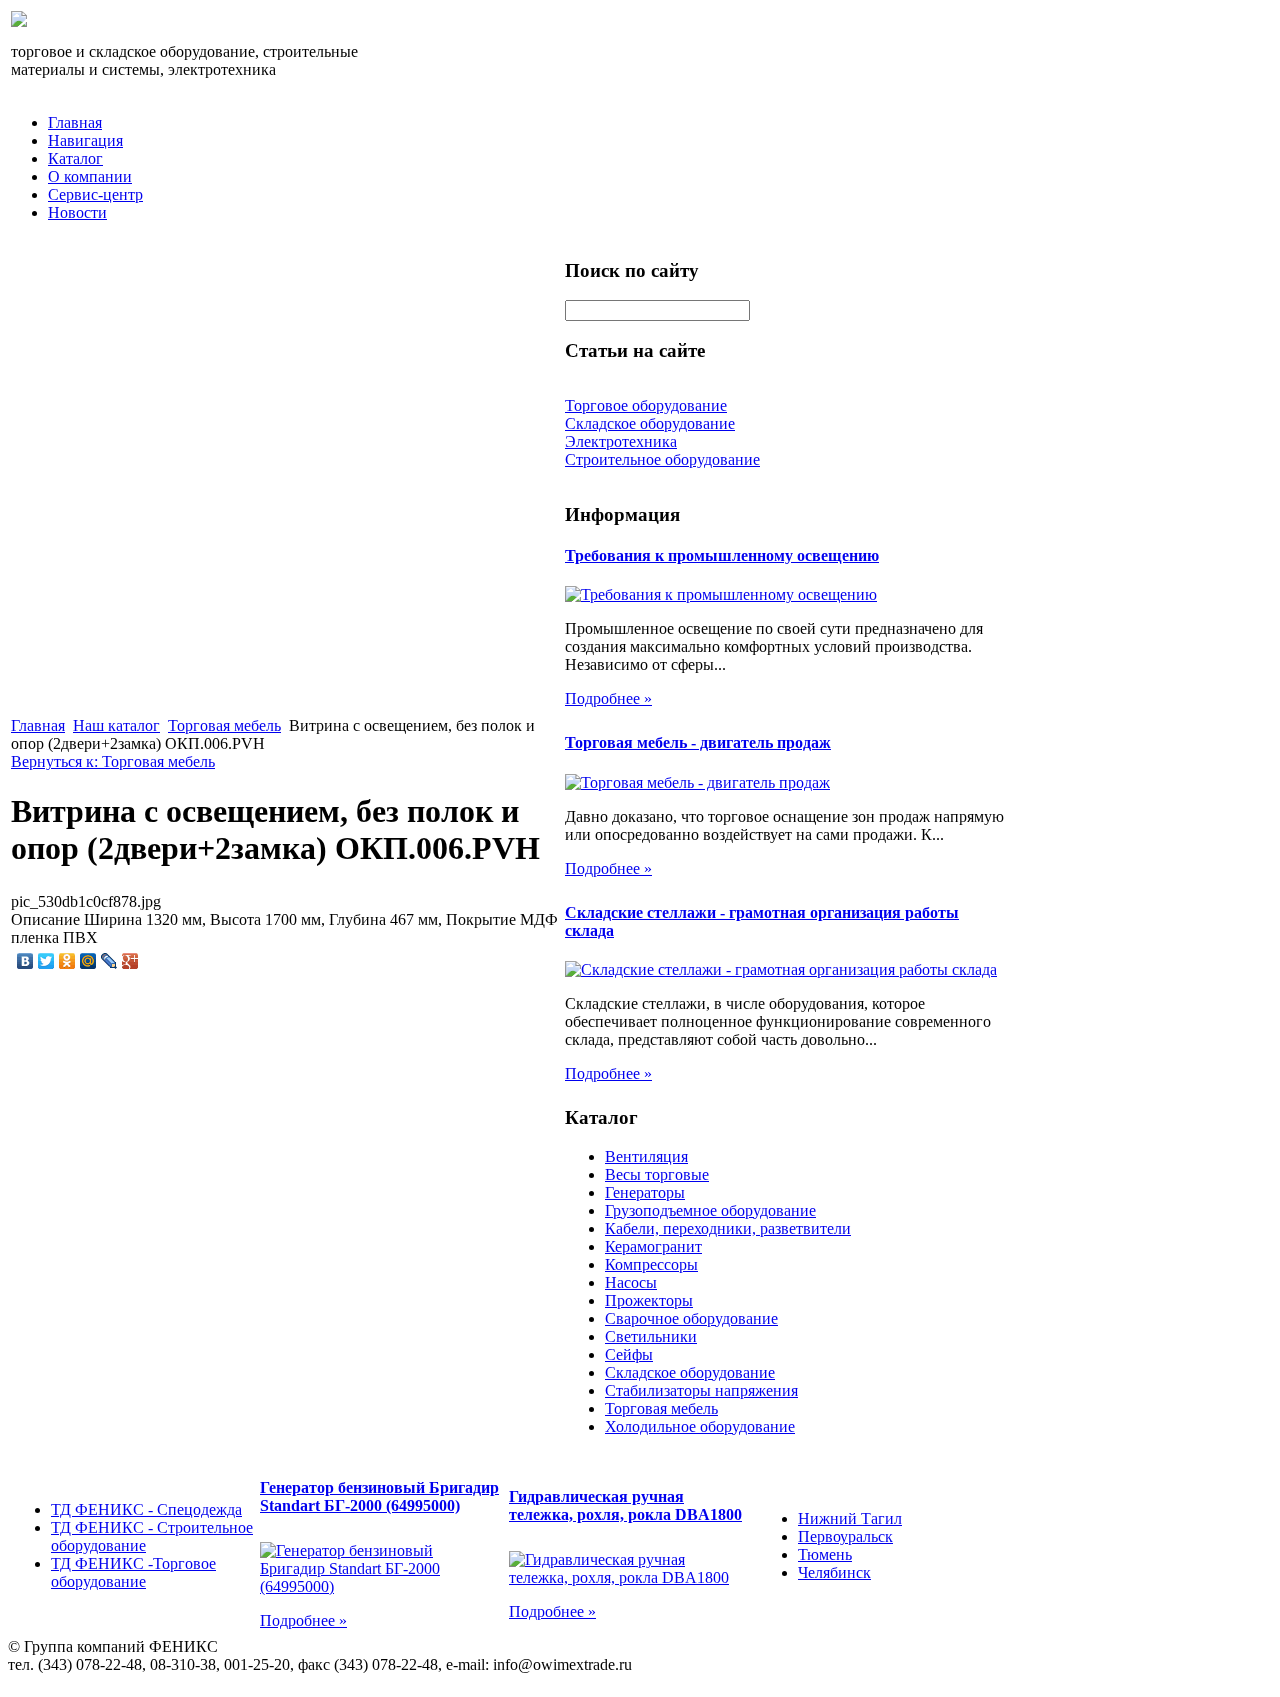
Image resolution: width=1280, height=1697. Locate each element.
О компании (90, 176)
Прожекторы (649, 1300)
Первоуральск (845, 1536)
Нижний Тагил (850, 1518)
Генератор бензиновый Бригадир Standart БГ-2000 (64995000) (379, 1496)
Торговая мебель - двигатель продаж (698, 742)
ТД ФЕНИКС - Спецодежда (146, 1509)
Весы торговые (657, 1174)
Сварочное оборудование (691, 1318)
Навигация (85, 140)
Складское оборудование (690, 1372)
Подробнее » (608, 698)
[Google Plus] (130, 961)
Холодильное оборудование (700, 1426)
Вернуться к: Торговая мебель (113, 761)
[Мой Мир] (88, 961)
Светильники (651, 1336)
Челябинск (834, 1572)
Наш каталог (116, 725)
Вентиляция (646, 1156)
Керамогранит (653, 1246)
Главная (75, 122)
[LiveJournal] (109, 961)
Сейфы (629, 1354)
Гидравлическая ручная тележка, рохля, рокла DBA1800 (625, 1505)
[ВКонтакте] (25, 961)
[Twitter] (46, 961)
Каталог (75, 158)
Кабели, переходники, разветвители (728, 1228)
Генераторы (645, 1192)
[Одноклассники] (67, 961)
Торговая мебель (224, 725)
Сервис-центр (95, 194)
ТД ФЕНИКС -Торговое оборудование (133, 1572)
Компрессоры (651, 1264)
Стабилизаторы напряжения (701, 1390)
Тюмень (825, 1554)
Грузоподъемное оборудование (710, 1210)
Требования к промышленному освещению (722, 555)
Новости (77, 212)
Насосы (631, 1282)
